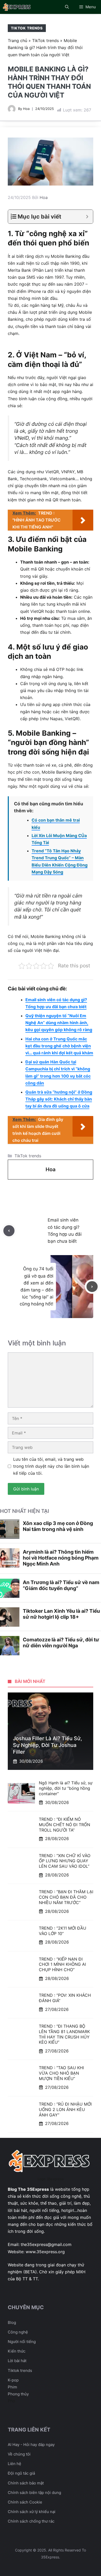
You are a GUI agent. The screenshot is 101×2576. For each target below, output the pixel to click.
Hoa (26, 109)
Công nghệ (18, 2332)
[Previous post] (9, 1231)
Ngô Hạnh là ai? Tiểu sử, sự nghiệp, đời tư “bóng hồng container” (66, 1788)
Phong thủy (18, 2394)
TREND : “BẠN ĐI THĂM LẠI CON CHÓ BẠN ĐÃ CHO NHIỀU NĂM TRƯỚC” (66, 1897)
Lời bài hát (17, 2361)
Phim (12, 2387)
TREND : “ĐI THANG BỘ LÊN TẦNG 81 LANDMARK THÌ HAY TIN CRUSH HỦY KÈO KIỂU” (64, 2034)
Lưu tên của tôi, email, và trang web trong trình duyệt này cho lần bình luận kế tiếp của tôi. (51, 1466)
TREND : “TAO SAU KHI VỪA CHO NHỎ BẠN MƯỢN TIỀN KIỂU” (61, 2073)
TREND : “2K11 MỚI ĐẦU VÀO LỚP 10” (63, 1931)
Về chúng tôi (19, 2454)
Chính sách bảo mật (26, 2483)
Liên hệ (15, 2464)
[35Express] (17, 7)
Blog (12, 2322)
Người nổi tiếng (22, 2342)
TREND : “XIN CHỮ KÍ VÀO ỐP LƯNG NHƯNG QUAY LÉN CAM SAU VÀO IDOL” (65, 1861)
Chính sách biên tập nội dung (34, 2493)
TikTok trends (27, 28)
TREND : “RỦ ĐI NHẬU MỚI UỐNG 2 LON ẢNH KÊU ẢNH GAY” (65, 2109)
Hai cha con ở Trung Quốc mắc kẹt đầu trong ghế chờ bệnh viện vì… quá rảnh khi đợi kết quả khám (59, 1046)
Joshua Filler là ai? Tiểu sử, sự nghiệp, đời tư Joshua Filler (48, 1745)
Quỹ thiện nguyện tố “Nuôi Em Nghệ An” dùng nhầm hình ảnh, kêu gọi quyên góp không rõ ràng (59, 1023)
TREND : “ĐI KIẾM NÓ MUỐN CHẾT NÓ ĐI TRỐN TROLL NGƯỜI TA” (64, 1825)
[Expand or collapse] (87, 217)
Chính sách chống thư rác (31, 2521)
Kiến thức (17, 2351)
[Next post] (92, 1287)
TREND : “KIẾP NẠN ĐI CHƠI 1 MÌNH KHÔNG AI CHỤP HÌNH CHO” (62, 1964)
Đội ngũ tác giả (21, 2473)
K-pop (13, 2380)
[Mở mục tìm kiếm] (67, 7)
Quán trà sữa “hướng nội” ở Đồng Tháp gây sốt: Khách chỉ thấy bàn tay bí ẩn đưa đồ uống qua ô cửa (59, 1099)
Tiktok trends (20, 2370)
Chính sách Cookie (25, 2502)
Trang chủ (17, 41)
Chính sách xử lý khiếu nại (32, 2512)
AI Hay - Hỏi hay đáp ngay (31, 2445)
